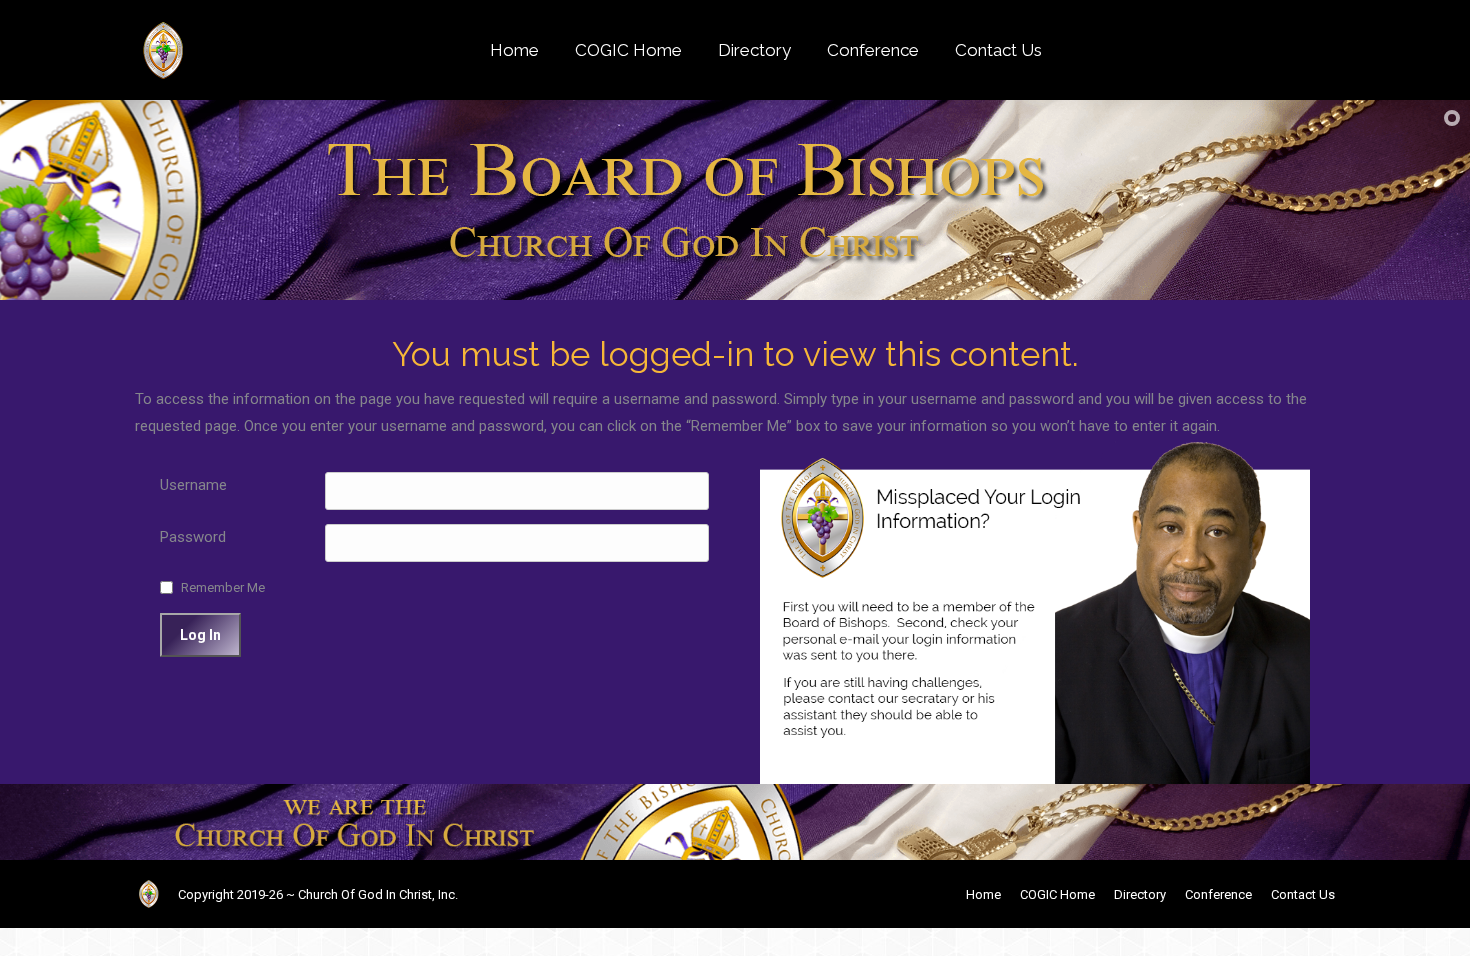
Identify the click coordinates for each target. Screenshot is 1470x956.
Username (193, 485)
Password (193, 537)
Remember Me (223, 587)
